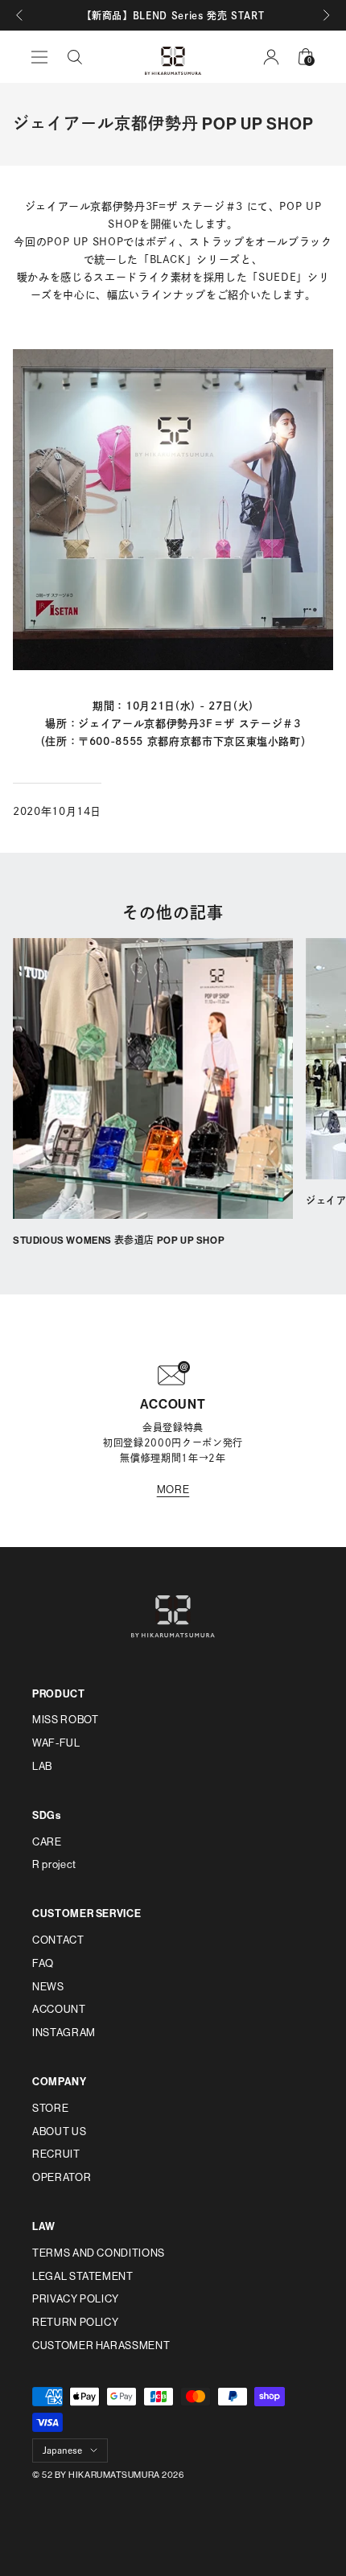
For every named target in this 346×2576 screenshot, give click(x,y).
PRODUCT (59, 1694)
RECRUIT (56, 2154)
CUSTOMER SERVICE (86, 1913)
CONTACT (58, 1940)
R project (54, 1864)
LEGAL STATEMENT (83, 2276)
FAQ (43, 1963)
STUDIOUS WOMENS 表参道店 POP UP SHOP (119, 1241)
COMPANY (60, 2082)
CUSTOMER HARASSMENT (101, 2346)
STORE (50, 2108)
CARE (47, 1842)
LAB (42, 1766)
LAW (44, 2226)
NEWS (48, 1987)
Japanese (62, 2450)
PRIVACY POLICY (76, 2299)
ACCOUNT (59, 2009)
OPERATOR (62, 2177)
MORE (173, 1490)
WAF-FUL (56, 1743)
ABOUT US (59, 2132)
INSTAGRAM (64, 2033)
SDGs (47, 1815)
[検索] (75, 57)
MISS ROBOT (66, 1720)
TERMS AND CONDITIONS (99, 2253)
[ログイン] (271, 57)
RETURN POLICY (75, 2322)
